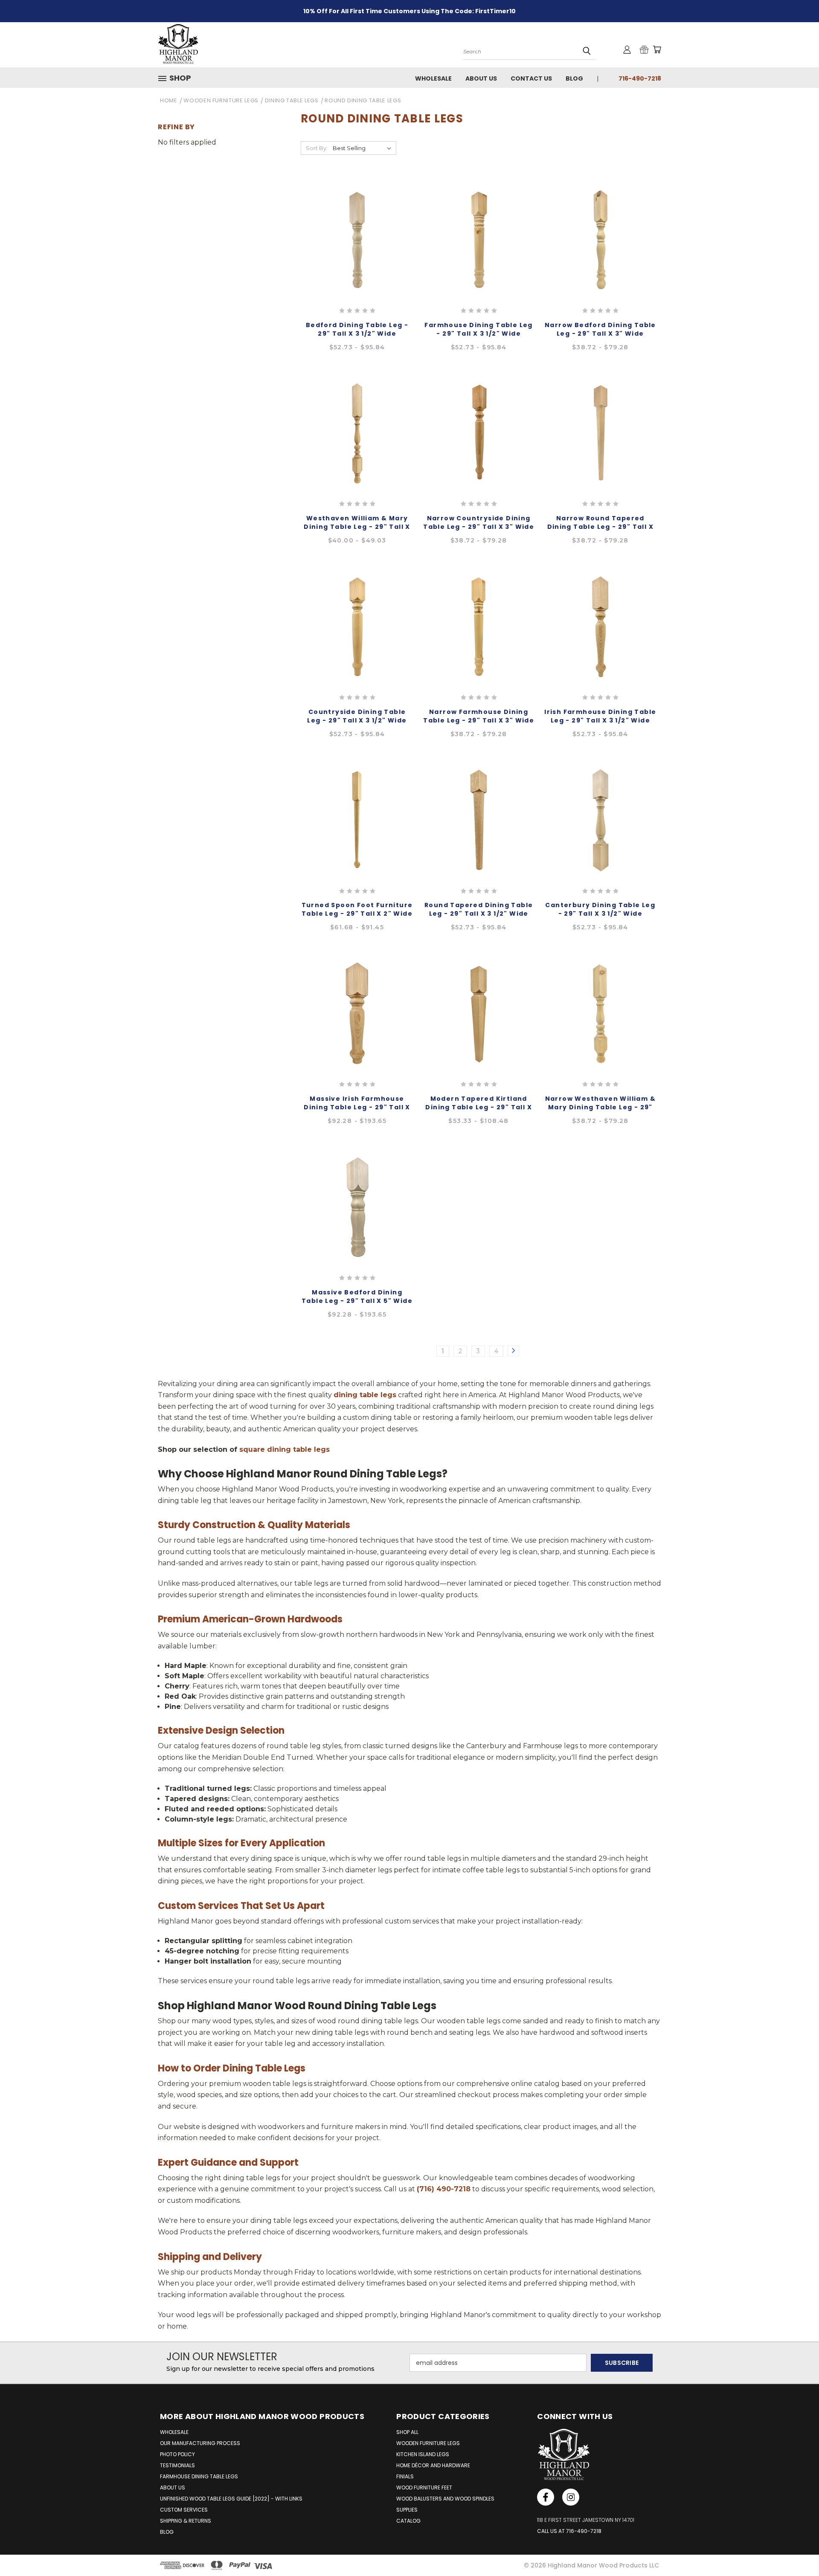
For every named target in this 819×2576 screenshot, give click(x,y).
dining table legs (365, 1395)
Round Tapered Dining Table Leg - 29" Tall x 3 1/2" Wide (479, 909)
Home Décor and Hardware (433, 2465)
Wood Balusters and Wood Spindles (445, 2499)
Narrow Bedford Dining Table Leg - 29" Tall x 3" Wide (600, 329)
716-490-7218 (640, 78)
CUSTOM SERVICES (184, 2510)
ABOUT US (173, 2488)
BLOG (167, 2532)
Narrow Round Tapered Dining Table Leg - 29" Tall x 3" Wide (601, 527)
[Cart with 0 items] (657, 49)
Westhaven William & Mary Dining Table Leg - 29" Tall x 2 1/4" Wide (357, 527)
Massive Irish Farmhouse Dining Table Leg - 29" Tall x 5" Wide (357, 1107)
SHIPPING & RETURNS (186, 2521)
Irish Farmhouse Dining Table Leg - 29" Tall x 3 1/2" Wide (600, 716)
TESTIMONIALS (177, 2465)
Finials (405, 2476)
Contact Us (531, 78)
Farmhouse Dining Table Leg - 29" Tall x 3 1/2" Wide (478, 329)
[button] (178, 78)
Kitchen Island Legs (423, 2454)
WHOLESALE (174, 2432)
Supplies (407, 2510)
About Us (481, 78)
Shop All (407, 2432)
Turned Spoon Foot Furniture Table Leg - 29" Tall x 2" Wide (357, 909)
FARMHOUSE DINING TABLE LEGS (199, 2476)
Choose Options (357, 249)
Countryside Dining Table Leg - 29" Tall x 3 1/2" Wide (357, 716)
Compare (354, 229)
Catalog (408, 2521)
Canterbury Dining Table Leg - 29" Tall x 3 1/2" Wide (600, 909)
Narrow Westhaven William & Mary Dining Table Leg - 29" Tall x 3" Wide (600, 1107)
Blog (574, 78)
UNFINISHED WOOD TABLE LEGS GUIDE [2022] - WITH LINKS (231, 2499)
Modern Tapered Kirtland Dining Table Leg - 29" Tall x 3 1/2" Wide (479, 1107)
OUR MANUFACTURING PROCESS (200, 2443)
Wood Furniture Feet (424, 2488)
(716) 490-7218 (444, 2189)
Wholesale (433, 78)
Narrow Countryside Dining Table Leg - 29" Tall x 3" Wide (479, 522)
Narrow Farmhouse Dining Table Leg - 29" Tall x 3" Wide (479, 716)
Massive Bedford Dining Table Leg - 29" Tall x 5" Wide (357, 1297)
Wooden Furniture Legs (428, 2443)
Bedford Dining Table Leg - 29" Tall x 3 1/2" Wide (357, 329)
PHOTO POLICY (177, 2454)
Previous (797, 2549)
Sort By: (317, 148)
